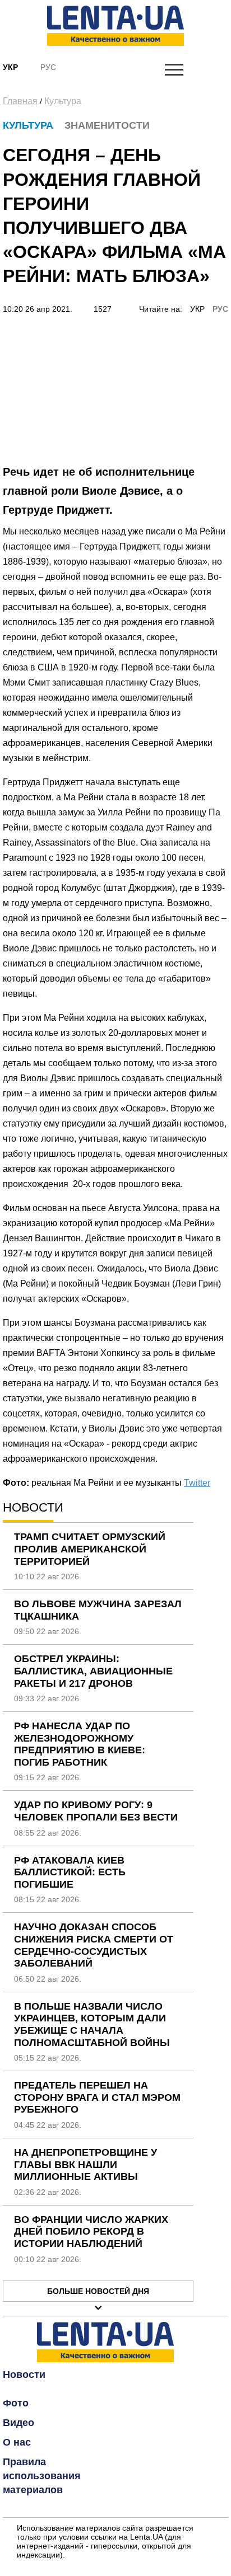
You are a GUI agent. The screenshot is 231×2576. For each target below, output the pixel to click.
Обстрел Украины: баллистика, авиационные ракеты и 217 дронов (93, 1671)
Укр (10, 67)
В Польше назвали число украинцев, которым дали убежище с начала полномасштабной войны (92, 2024)
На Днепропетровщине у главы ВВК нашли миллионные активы (86, 2164)
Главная (20, 101)
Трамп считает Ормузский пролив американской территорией (90, 1549)
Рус (48, 67)
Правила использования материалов (42, 2476)
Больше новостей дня (98, 2291)
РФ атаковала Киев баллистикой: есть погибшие (70, 1872)
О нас (17, 2442)
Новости (24, 2375)
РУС (220, 309)
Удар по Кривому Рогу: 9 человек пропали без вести (96, 1811)
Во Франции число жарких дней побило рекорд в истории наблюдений (91, 2232)
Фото (16, 2403)
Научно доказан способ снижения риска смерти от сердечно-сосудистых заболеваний (94, 1945)
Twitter (197, 1483)
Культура (63, 101)
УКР (197, 309)
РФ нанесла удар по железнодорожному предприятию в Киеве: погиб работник (80, 1744)
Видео (19, 2423)
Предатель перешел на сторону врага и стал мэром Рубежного (97, 2097)
